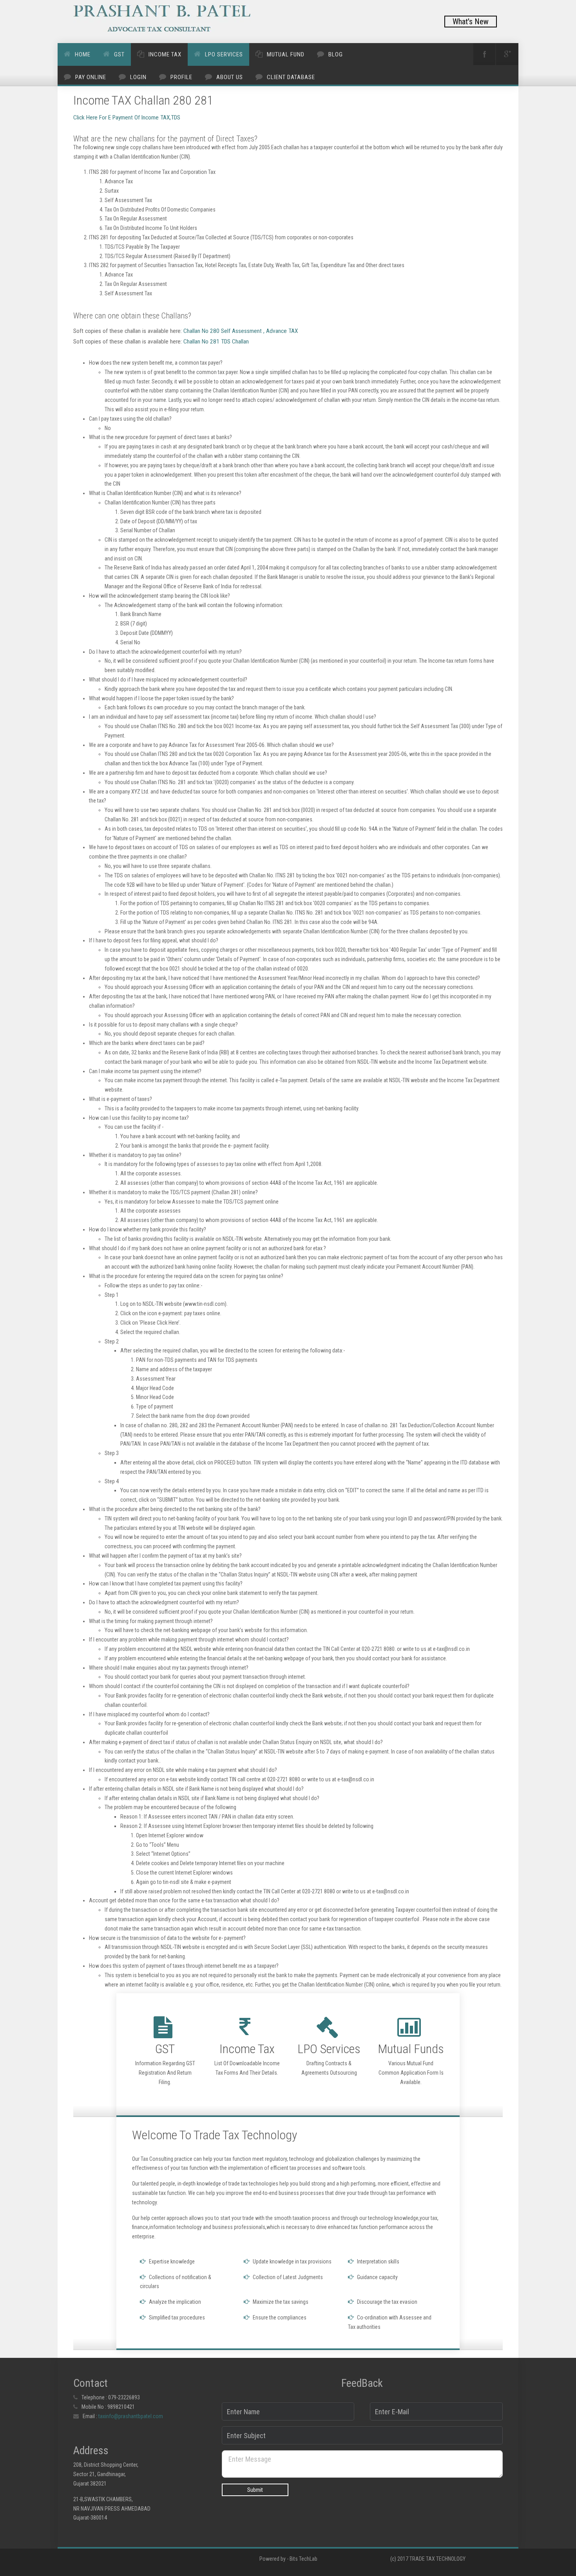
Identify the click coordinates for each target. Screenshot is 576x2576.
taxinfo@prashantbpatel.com (131, 2416)
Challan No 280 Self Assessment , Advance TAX (240, 331)
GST (119, 54)
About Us (230, 77)
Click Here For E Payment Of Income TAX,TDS (127, 118)
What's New (471, 22)
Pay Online (91, 77)
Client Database (291, 77)
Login (138, 77)
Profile (181, 77)
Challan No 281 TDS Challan (215, 342)
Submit (255, 2490)
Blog (336, 54)
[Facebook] (484, 54)
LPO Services (224, 54)
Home (83, 54)
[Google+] (507, 54)
